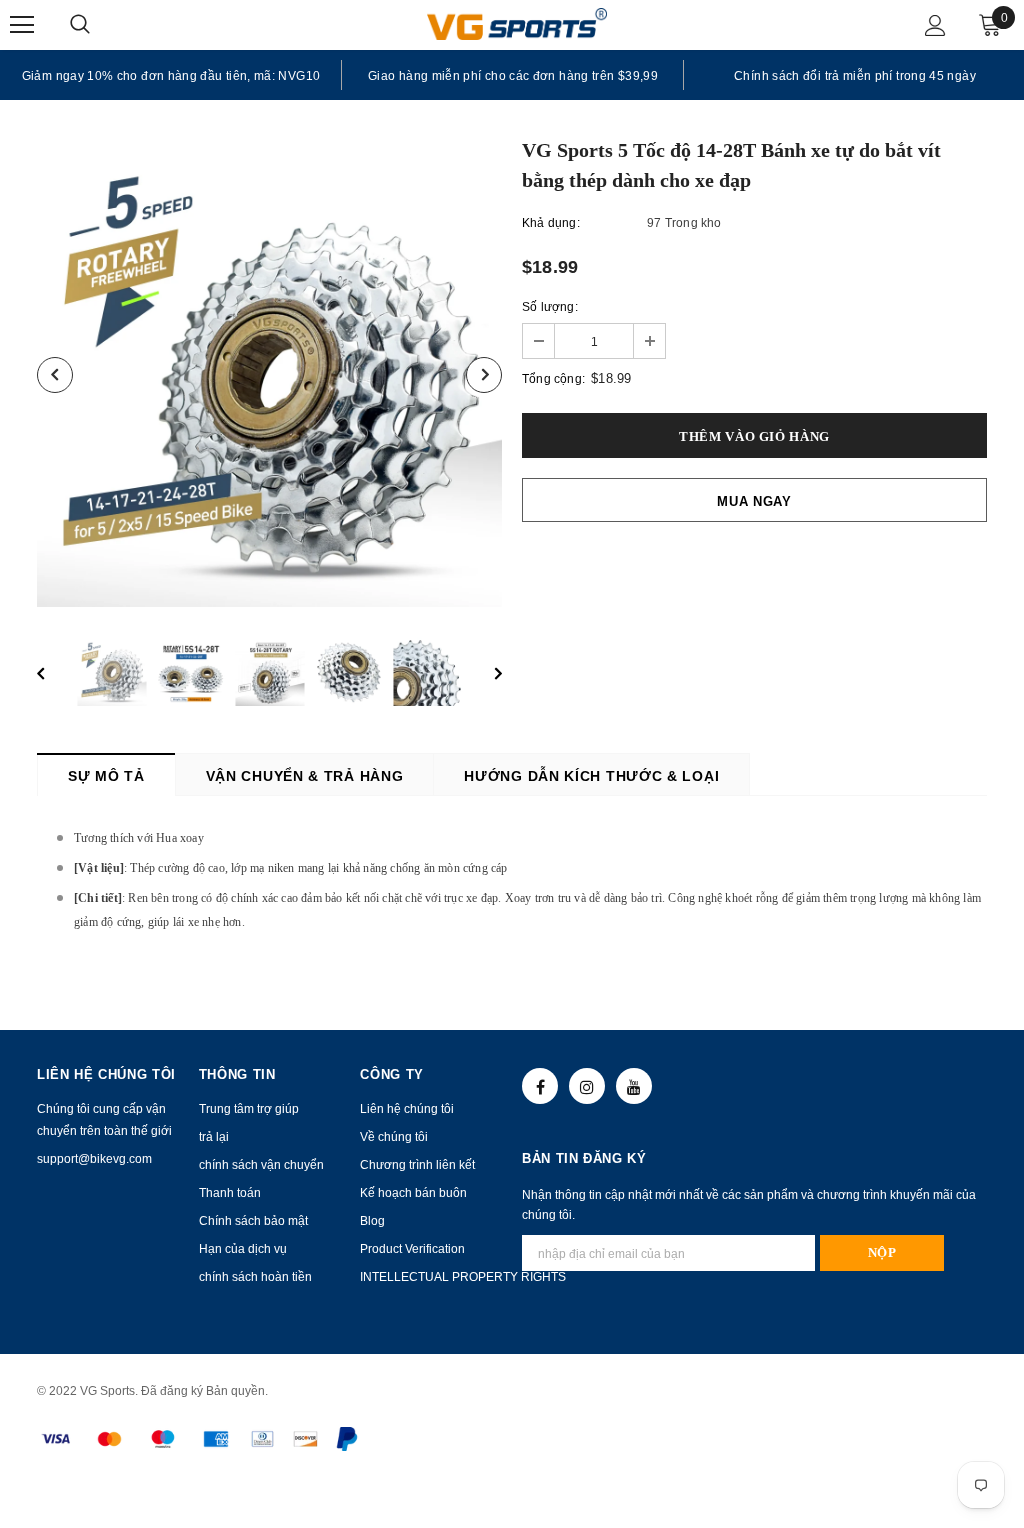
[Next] (484, 375)
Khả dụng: (551, 223)
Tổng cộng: (553, 379)
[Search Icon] (100, 25)
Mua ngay (754, 501)
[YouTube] (634, 1086)
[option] (171, 75)
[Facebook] (540, 1086)
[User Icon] (935, 25)
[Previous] (55, 375)
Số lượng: (550, 307)
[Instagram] (587, 1086)
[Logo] (517, 23)
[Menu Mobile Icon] (22, 25)
